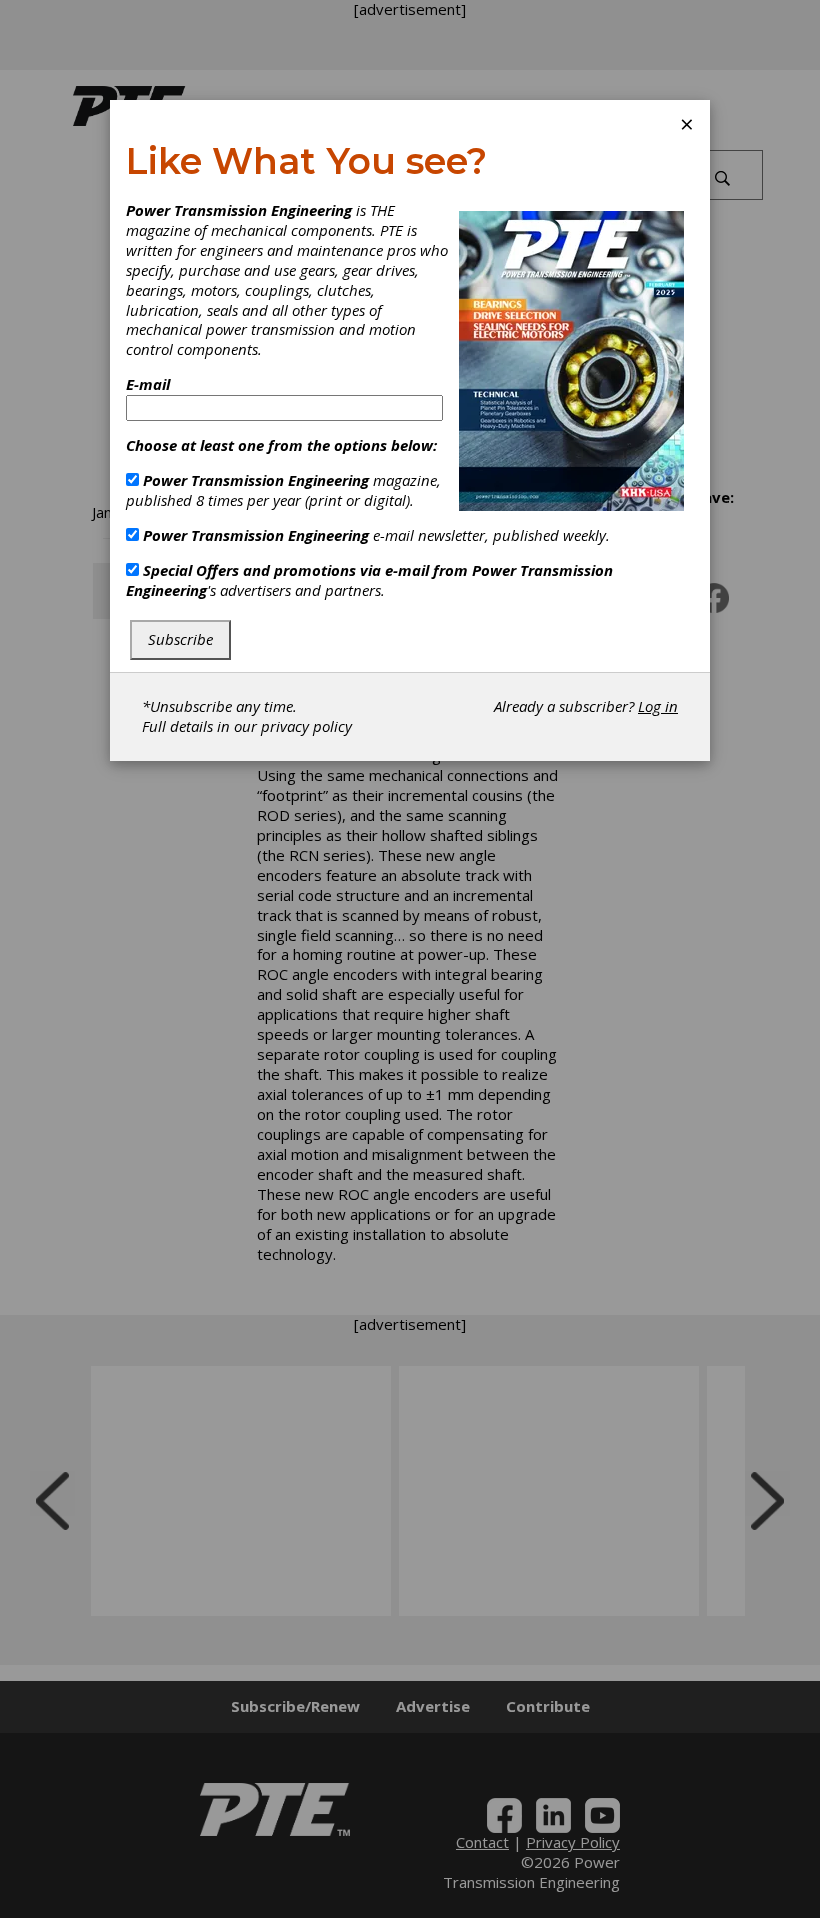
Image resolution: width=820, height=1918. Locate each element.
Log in (658, 706)
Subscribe (180, 639)
